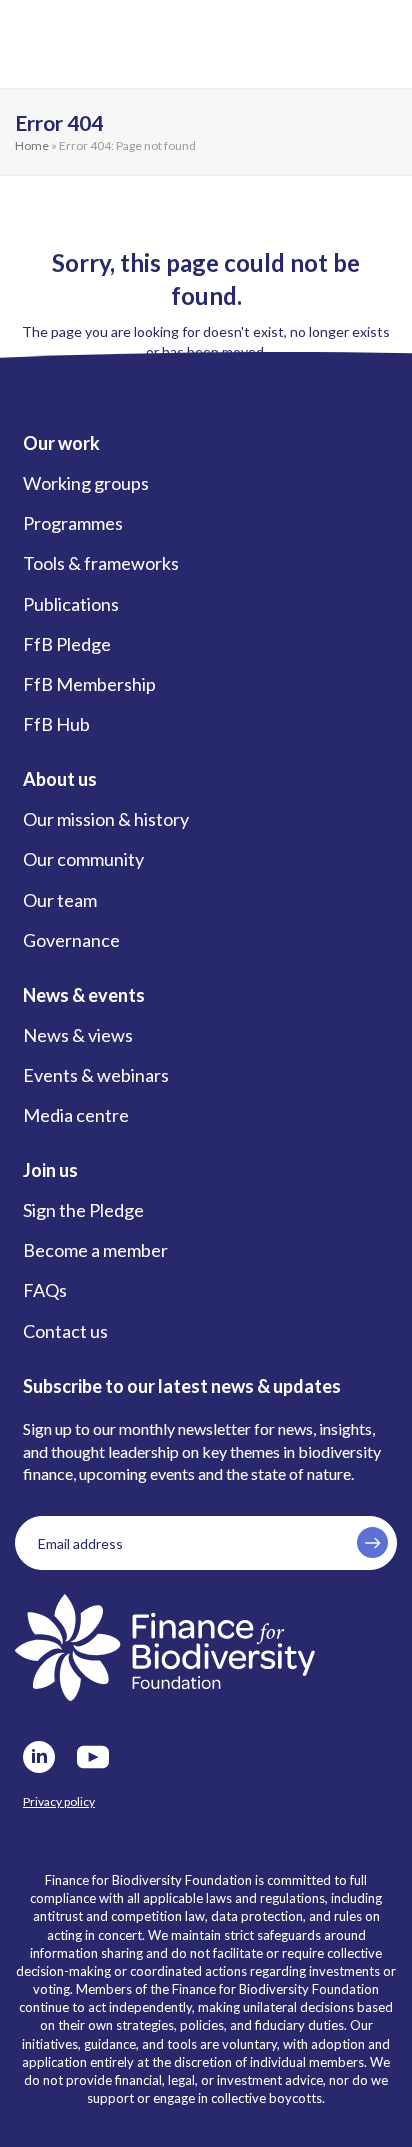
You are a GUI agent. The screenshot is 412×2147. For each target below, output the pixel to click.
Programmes (73, 523)
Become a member (95, 1250)
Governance (71, 940)
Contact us (65, 1331)
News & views (78, 1035)
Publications (71, 604)
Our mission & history (106, 819)
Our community (83, 859)
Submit (372, 1542)
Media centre (76, 1115)
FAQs (45, 1290)
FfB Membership (89, 684)
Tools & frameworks (101, 563)
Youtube (93, 1757)
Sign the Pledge (83, 1210)
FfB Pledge (67, 644)
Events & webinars (96, 1075)
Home (32, 145)
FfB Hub (56, 724)
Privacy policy (59, 1801)
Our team (60, 900)
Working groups (86, 483)
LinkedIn (39, 1757)
